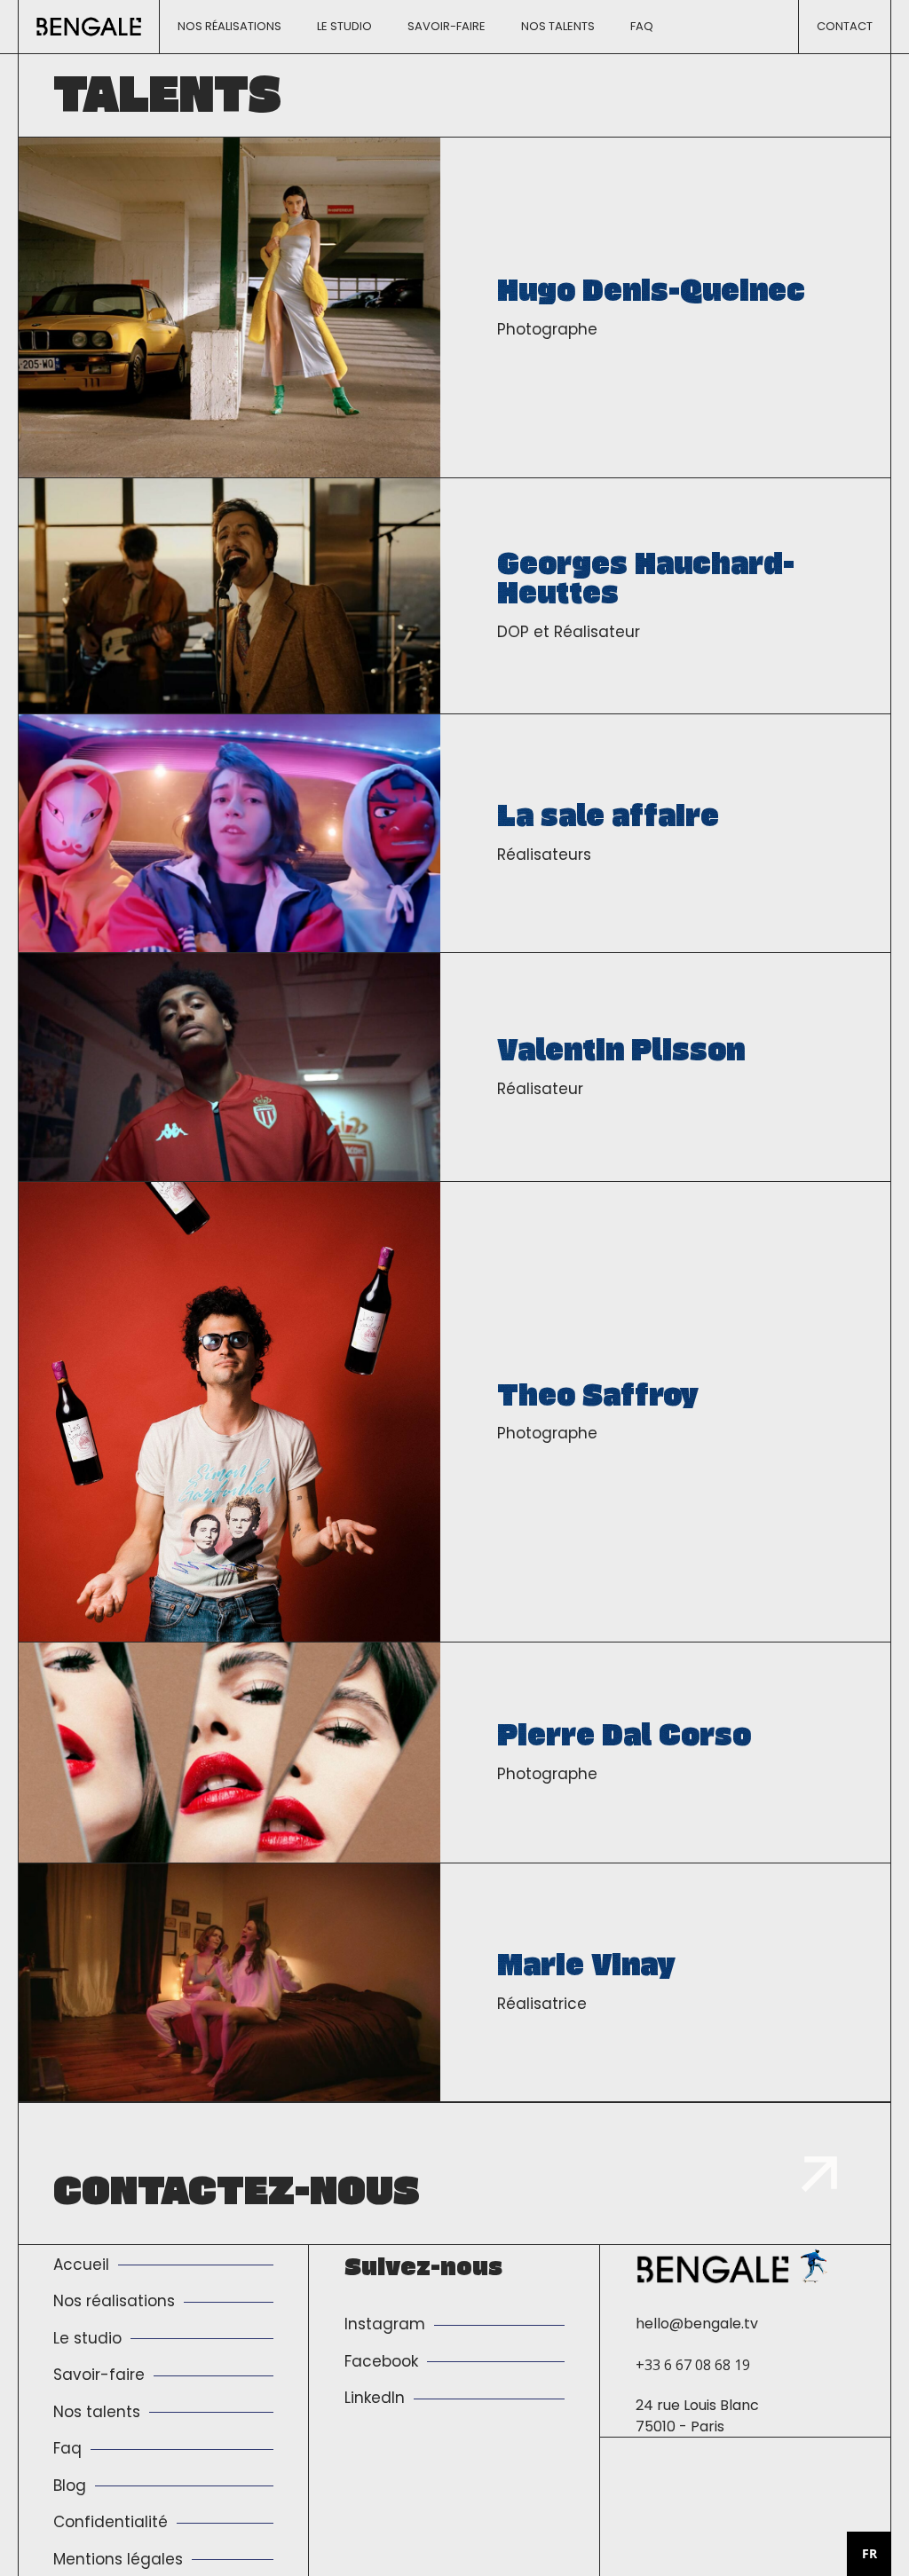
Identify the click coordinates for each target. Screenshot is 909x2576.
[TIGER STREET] (814, 2265)
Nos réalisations (229, 26)
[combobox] (869, 2554)
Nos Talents (558, 26)
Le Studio (344, 26)
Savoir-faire (447, 26)
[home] (89, 27)
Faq (642, 26)
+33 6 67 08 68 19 (693, 2365)
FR (869, 2553)
